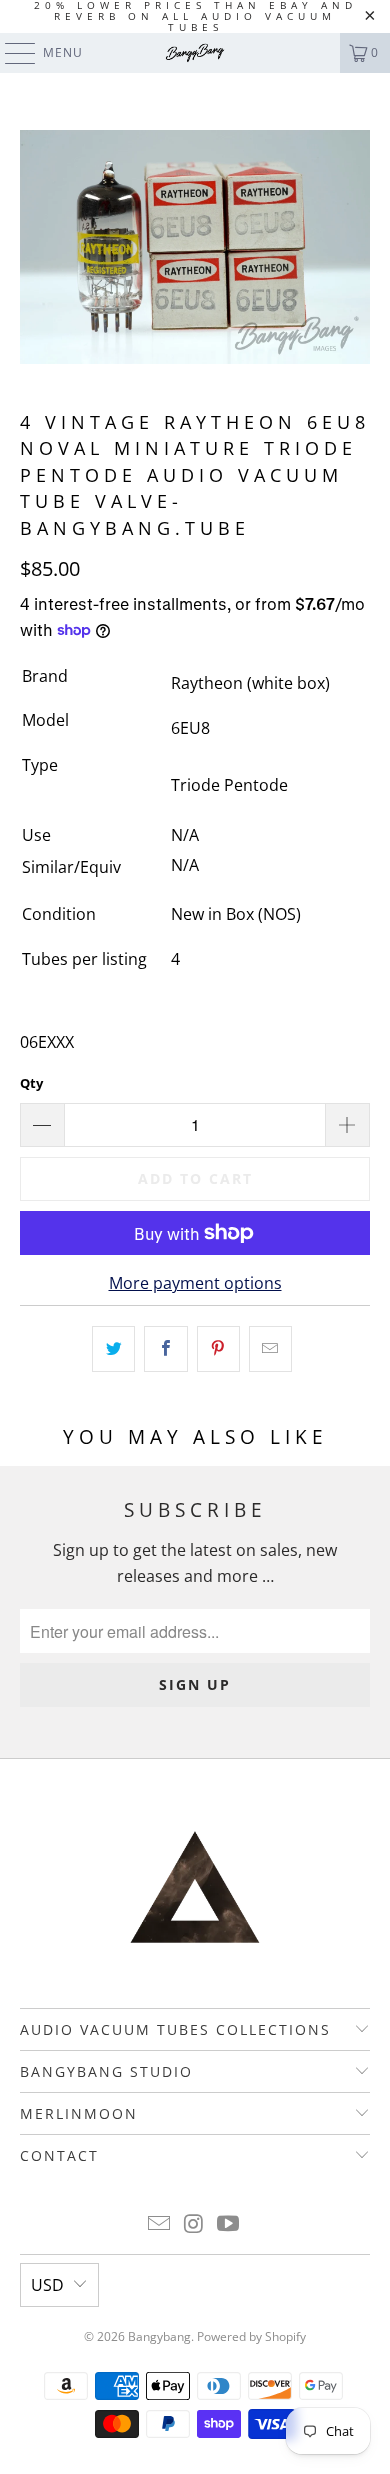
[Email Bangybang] (159, 2224)
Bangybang (159, 2336)
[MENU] (10, 53)
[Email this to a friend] (270, 1349)
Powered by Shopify (251, 2336)
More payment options (195, 1283)
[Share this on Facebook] (165, 1349)
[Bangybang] (195, 53)
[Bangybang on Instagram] (194, 2224)
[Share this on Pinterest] (218, 1349)
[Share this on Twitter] (113, 1349)
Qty (31, 1083)
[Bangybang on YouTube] (229, 2224)
